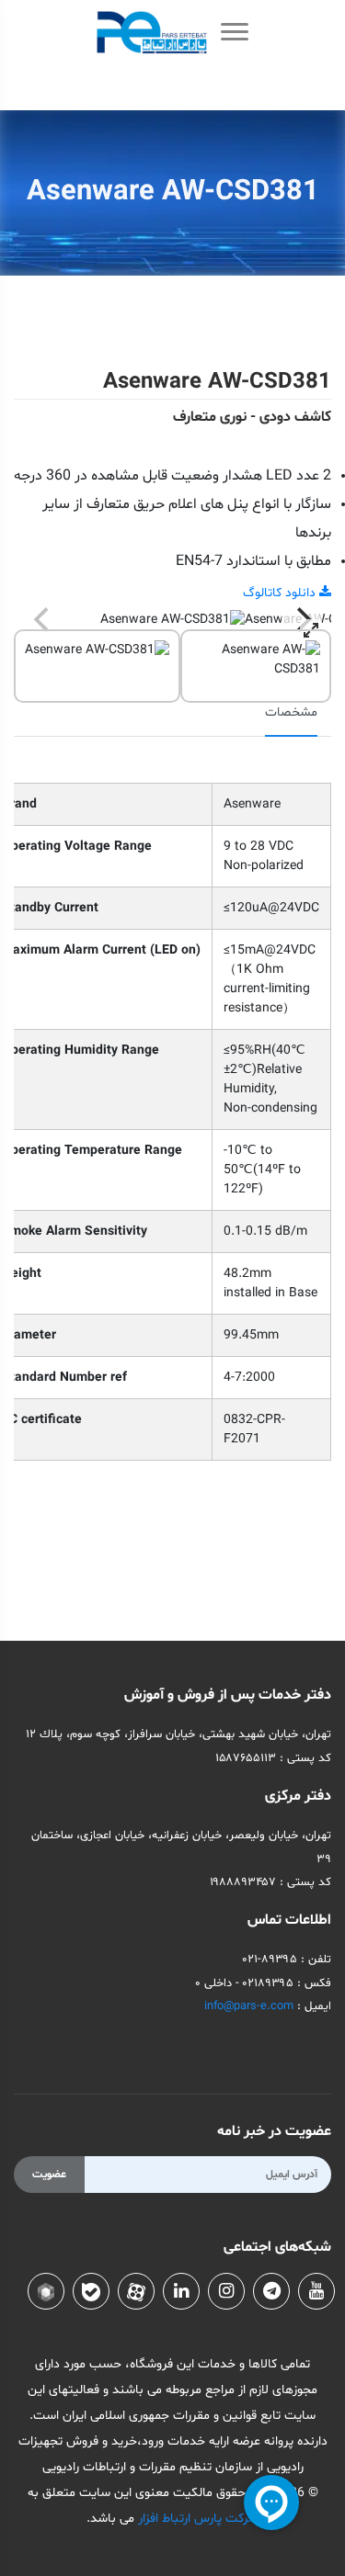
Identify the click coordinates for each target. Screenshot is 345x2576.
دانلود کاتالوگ (281, 593)
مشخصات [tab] (291, 712)
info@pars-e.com (249, 2006)
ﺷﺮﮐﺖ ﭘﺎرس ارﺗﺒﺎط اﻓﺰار (196, 2519)
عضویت (49, 2175)
